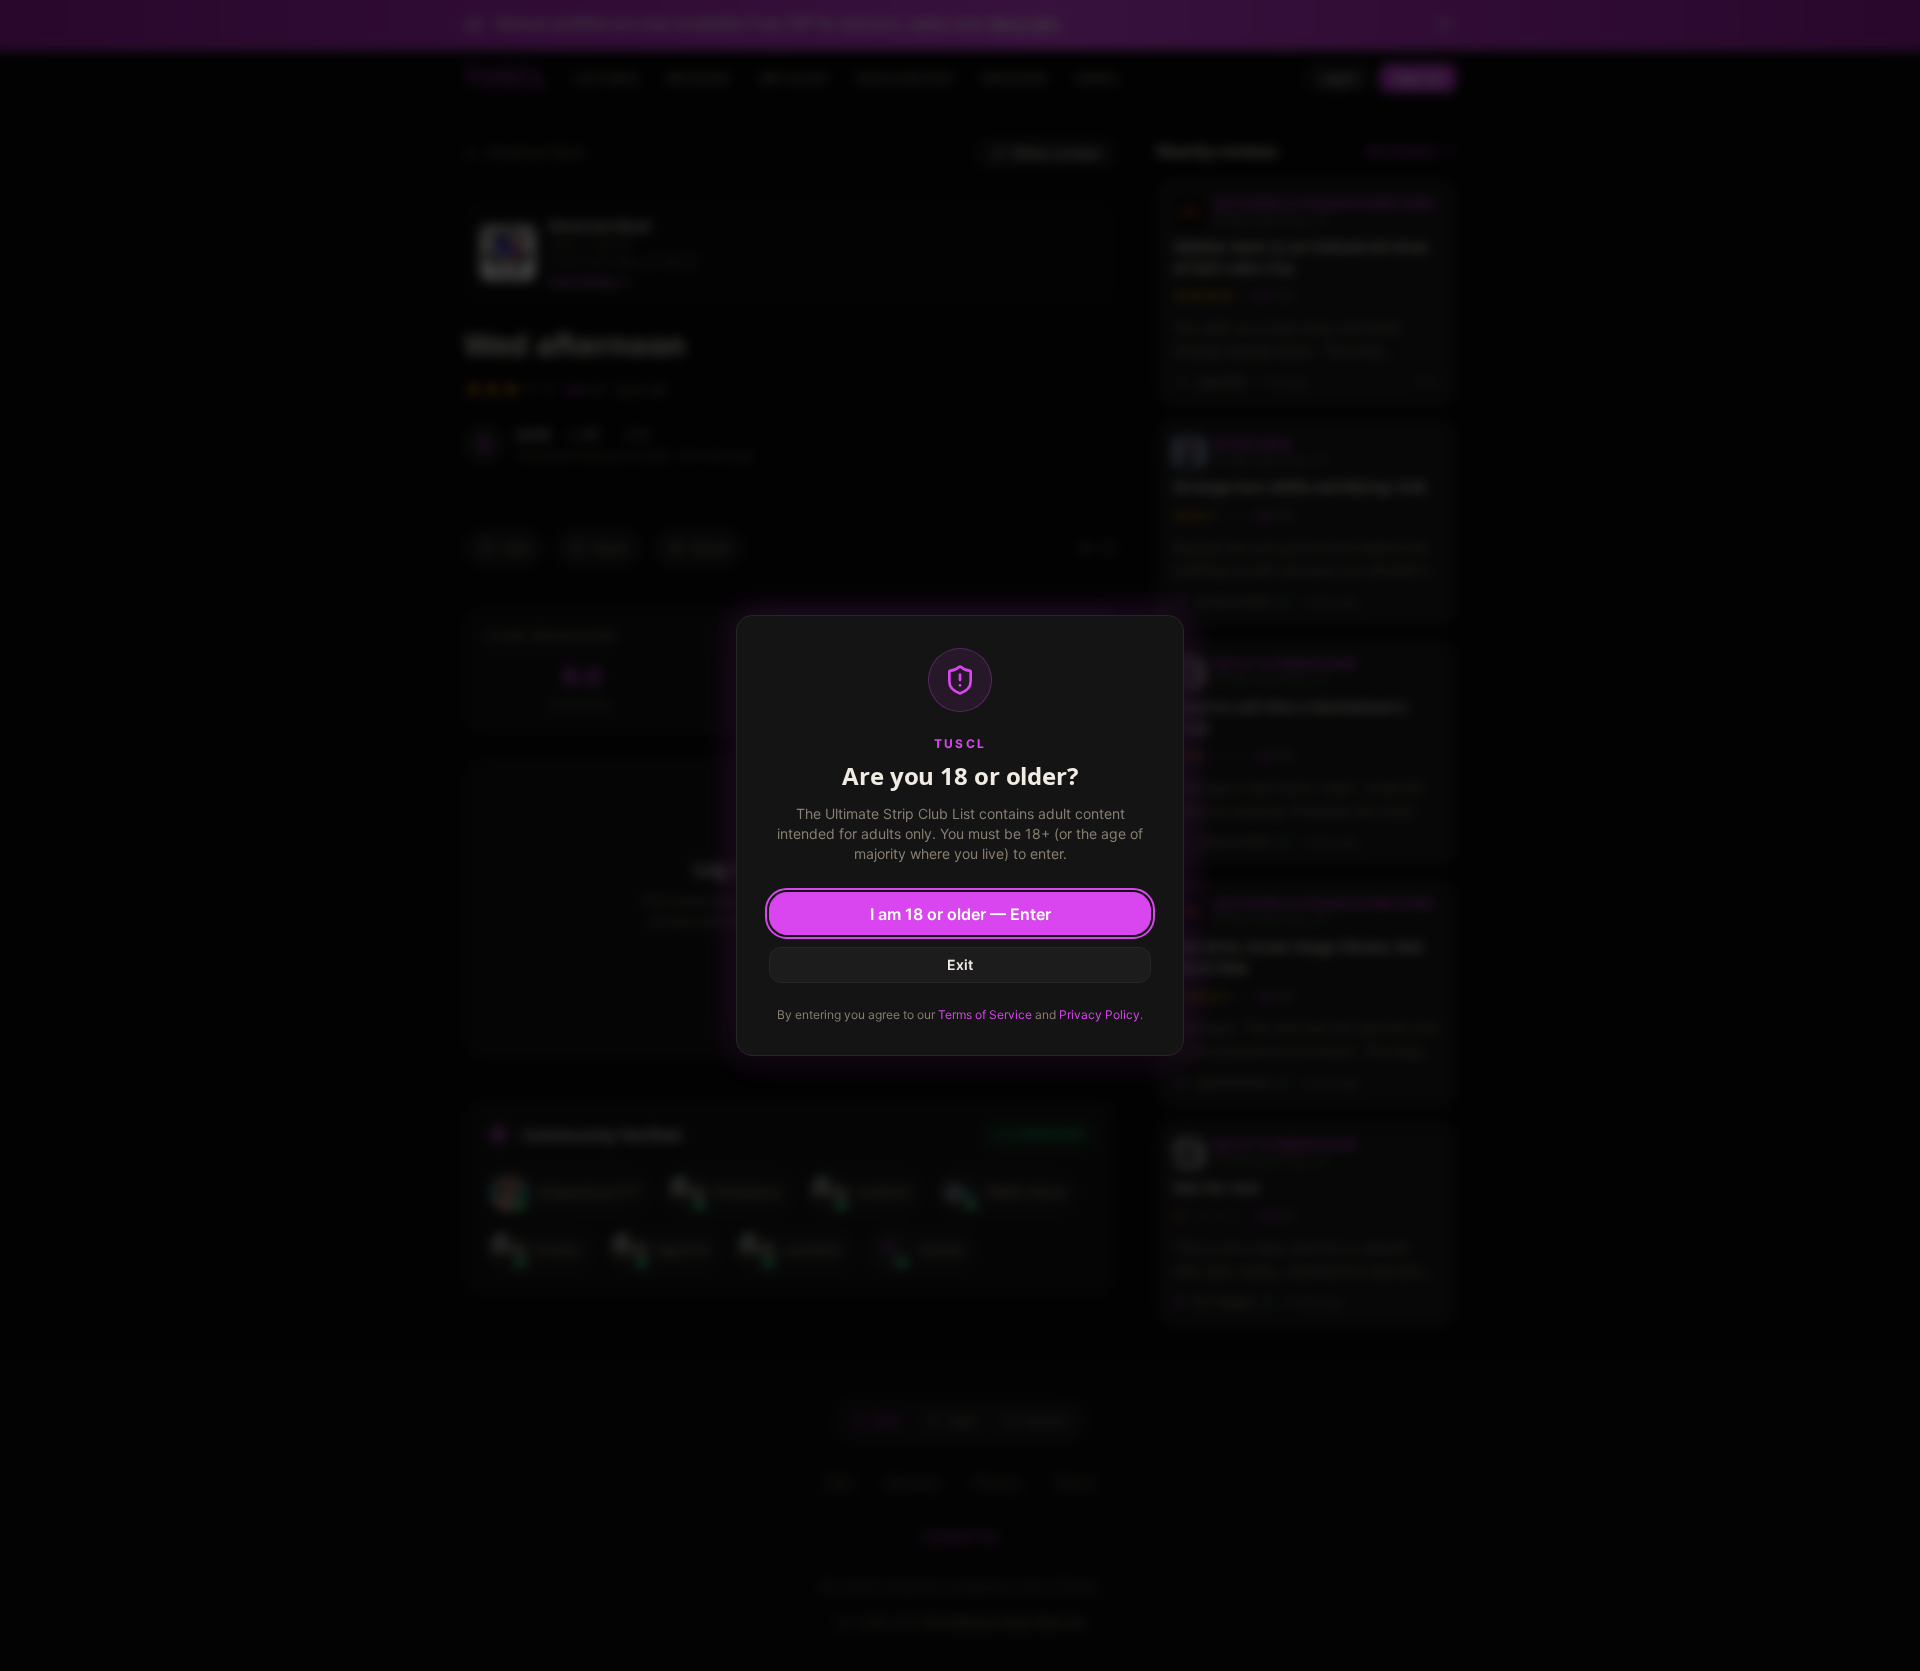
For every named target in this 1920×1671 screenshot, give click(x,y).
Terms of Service (985, 1014)
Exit (960, 964)
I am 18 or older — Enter (960, 914)
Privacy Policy (1099, 1014)
